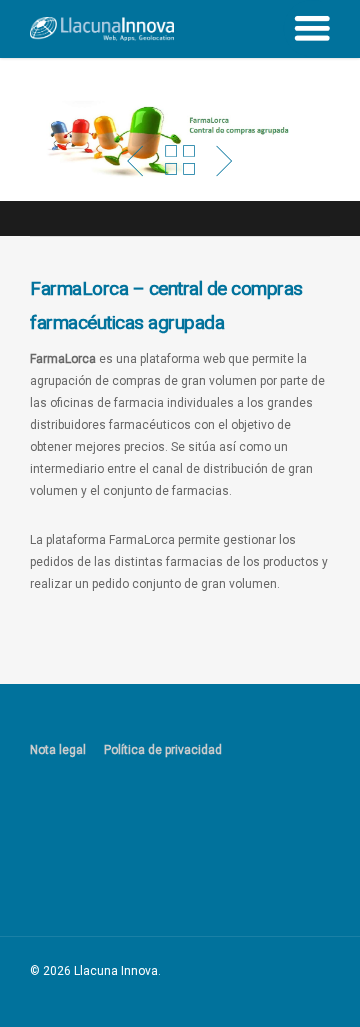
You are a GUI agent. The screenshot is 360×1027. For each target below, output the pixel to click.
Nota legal (58, 750)
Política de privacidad (163, 750)
